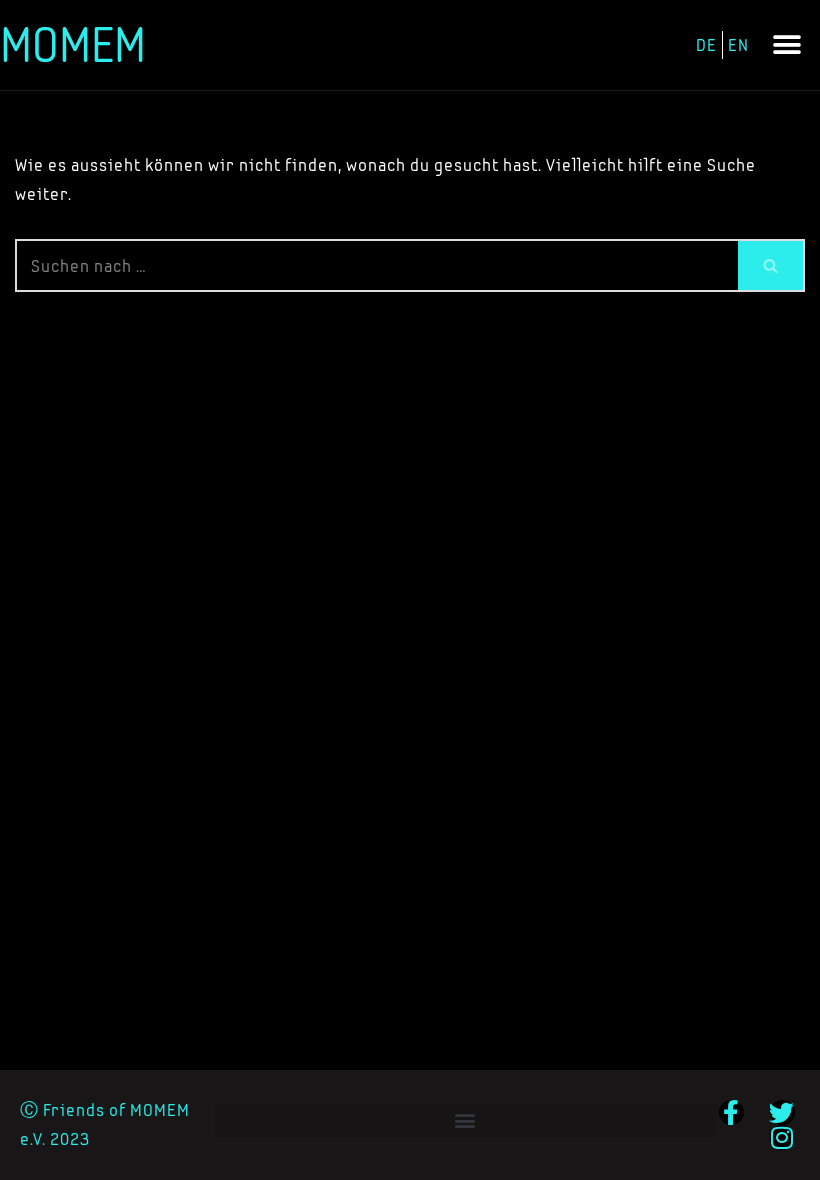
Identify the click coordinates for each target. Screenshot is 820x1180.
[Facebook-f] (731, 1112)
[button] (787, 45)
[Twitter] (782, 1112)
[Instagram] (782, 1137)
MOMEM (73, 44)
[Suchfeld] (771, 265)
